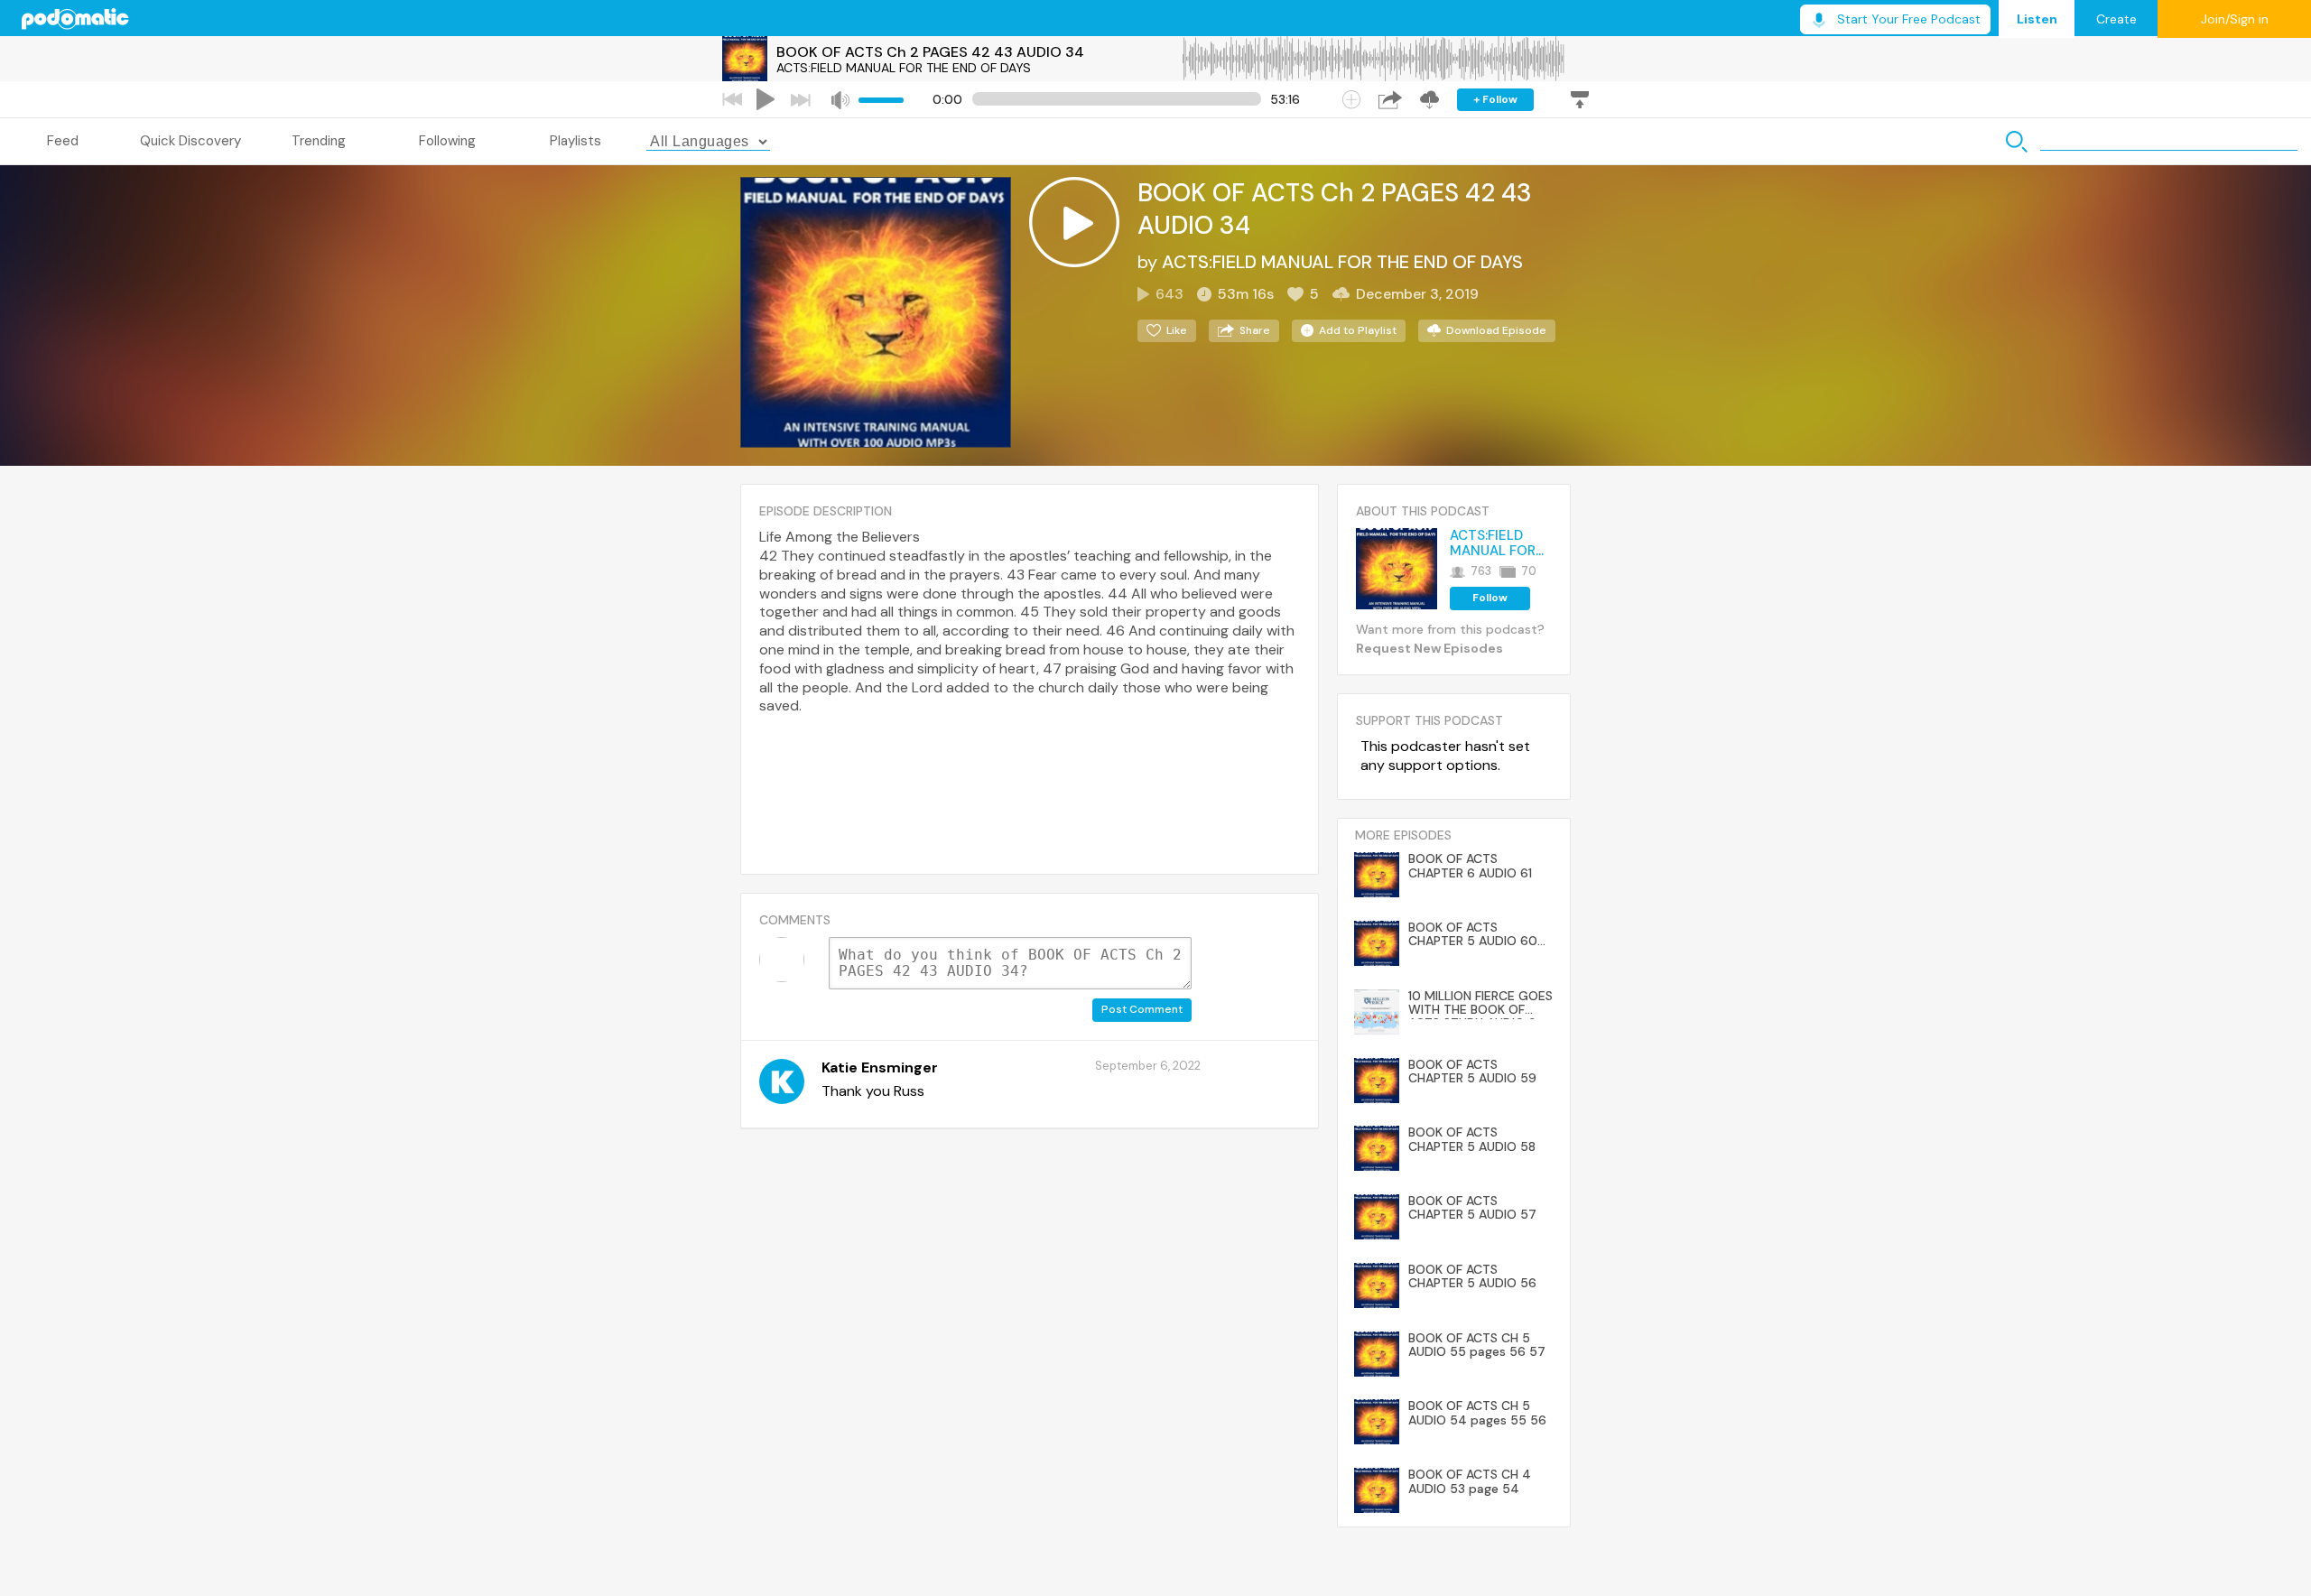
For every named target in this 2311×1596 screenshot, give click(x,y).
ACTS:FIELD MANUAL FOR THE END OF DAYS (904, 68)
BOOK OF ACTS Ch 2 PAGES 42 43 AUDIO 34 (930, 52)
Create (2116, 19)
